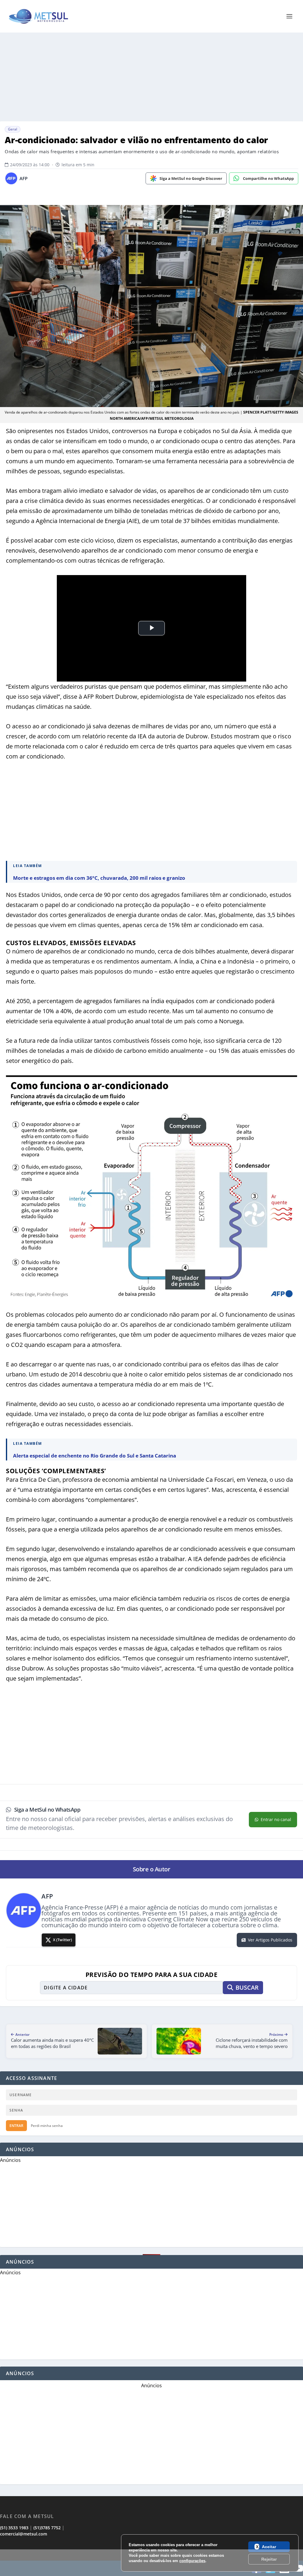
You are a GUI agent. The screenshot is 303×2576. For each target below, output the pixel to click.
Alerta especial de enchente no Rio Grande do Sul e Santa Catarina (95, 1456)
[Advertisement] (151, 2563)
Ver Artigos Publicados (270, 1940)
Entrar (16, 2126)
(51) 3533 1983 (14, 2528)
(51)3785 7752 (47, 2528)
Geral (13, 129)
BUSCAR (247, 1987)
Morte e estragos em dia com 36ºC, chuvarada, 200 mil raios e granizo (99, 878)
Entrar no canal (276, 1819)
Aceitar (269, 2547)
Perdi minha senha (47, 2126)
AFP (24, 178)
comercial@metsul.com (24, 2534)
